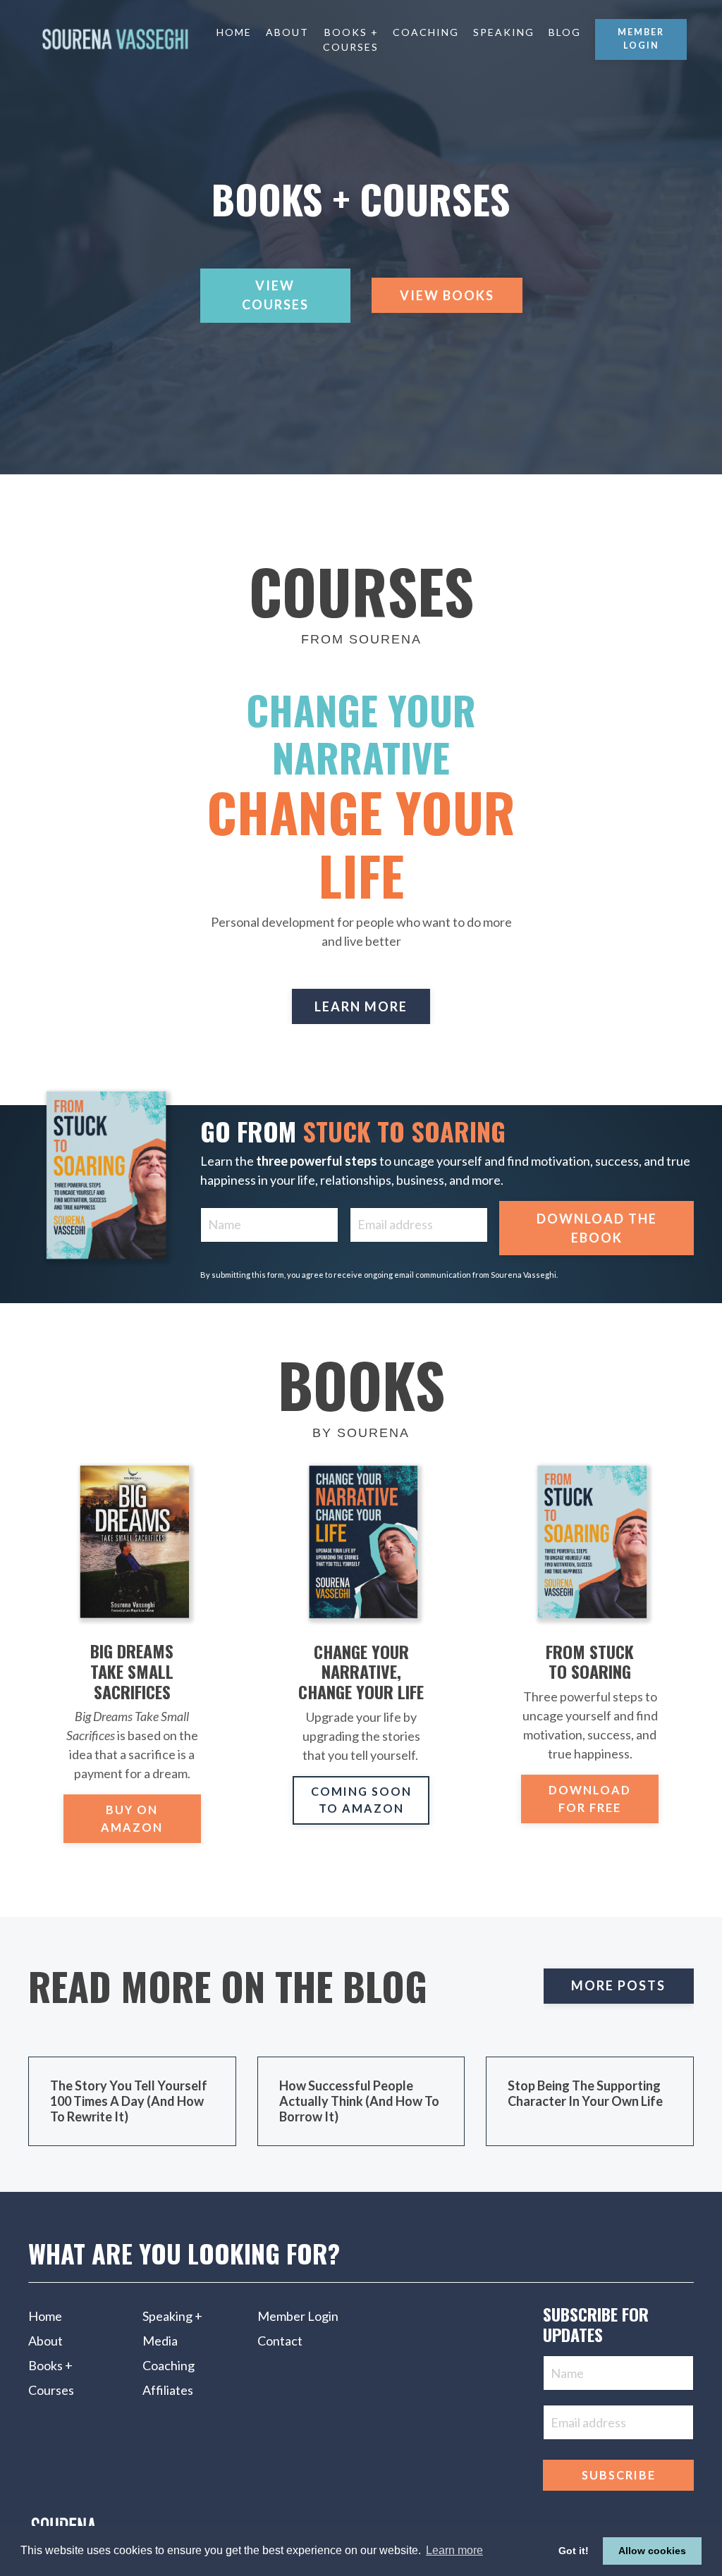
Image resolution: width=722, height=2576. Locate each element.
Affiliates (168, 2390)
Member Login (298, 2316)
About (287, 32)
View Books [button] (447, 295)
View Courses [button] (275, 295)
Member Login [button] (641, 39)
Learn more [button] (454, 2550)
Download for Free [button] (590, 1798)
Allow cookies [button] (652, 2551)
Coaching (426, 32)
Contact (280, 2341)
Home (234, 32)
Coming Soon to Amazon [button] (361, 1800)
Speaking (504, 32)
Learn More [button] (361, 1006)
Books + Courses (351, 39)
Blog (565, 32)
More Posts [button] (618, 1985)
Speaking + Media (172, 2328)
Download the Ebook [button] (597, 1228)
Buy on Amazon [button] (132, 1818)
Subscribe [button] (619, 2475)
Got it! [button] (574, 2551)
